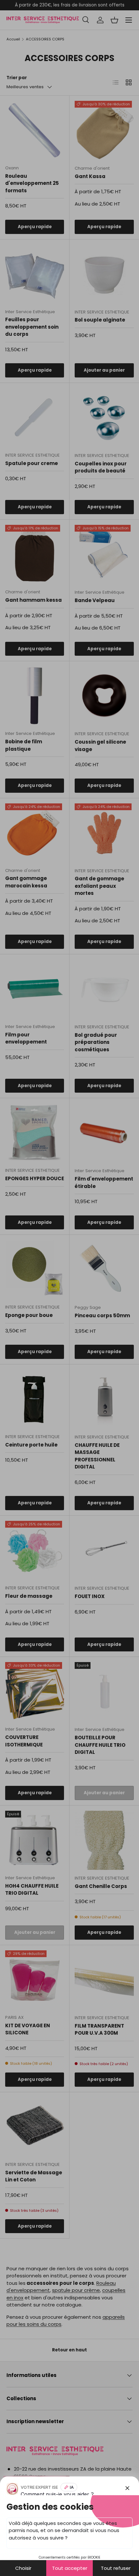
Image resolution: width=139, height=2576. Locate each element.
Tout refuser (116, 2568)
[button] (69, 1288)
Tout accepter (70, 2568)
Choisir (23, 2568)
